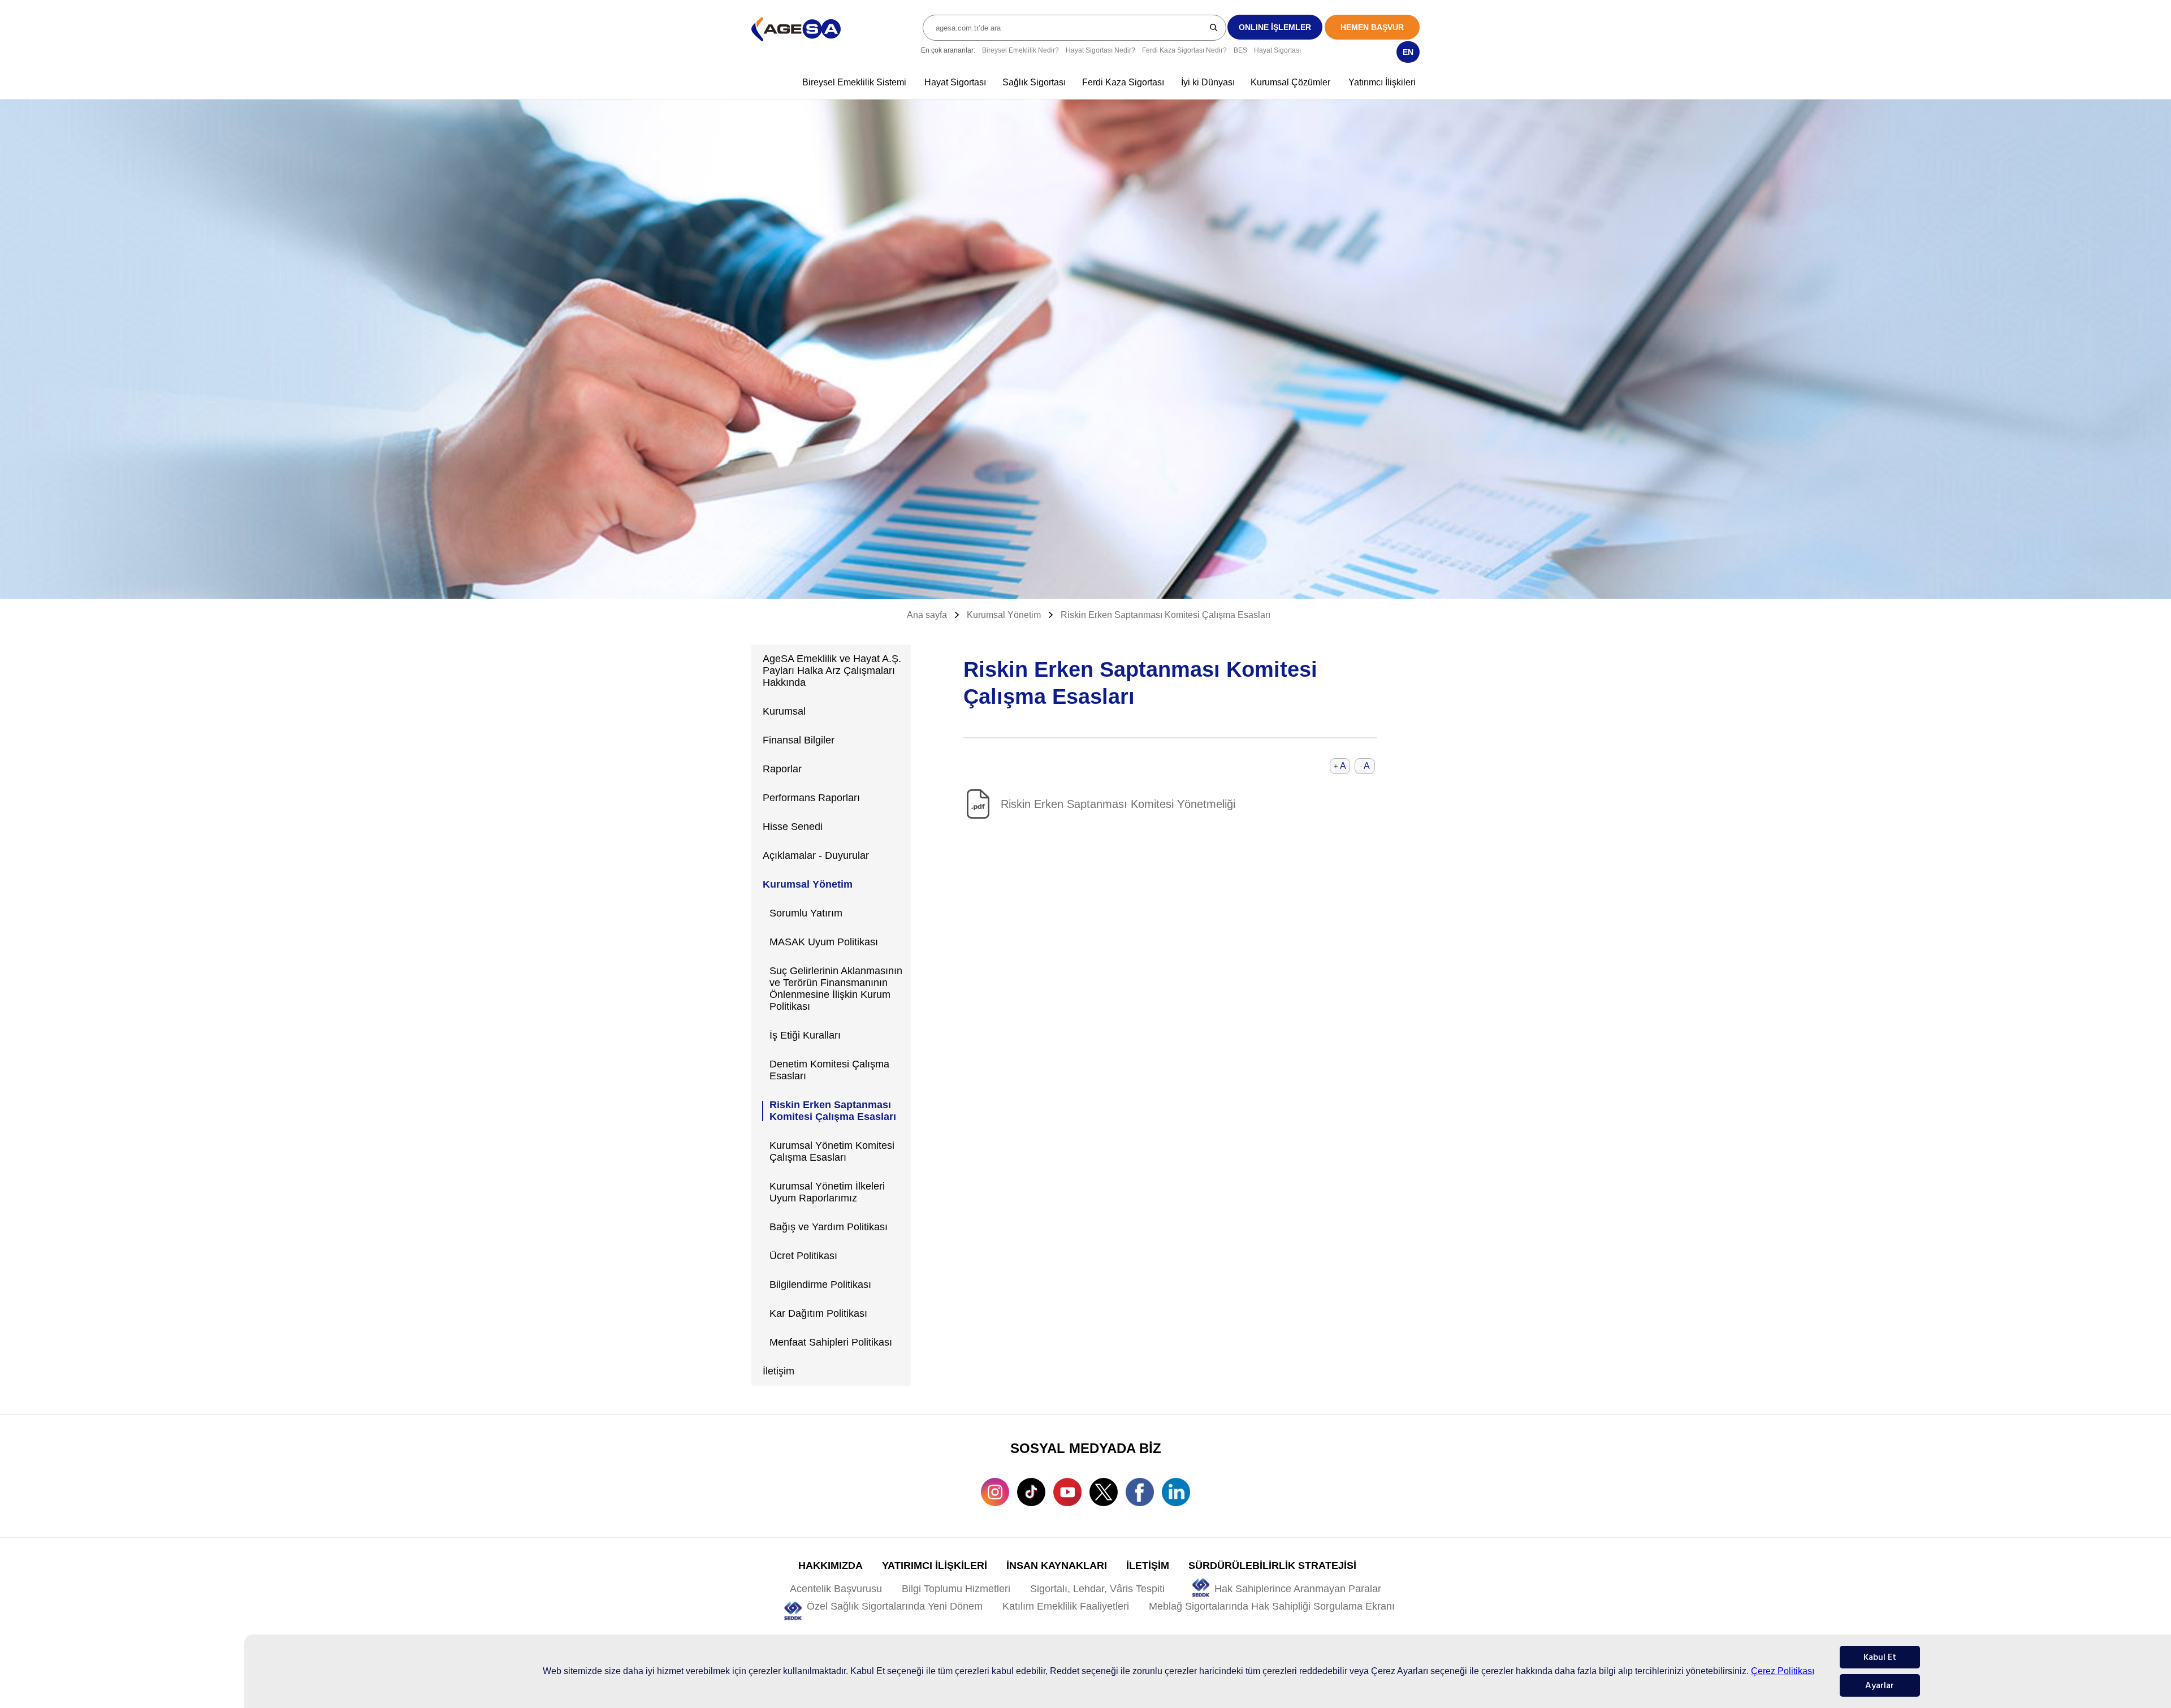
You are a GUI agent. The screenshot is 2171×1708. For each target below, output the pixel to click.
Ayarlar (1880, 1685)
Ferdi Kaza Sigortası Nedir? (1184, 50)
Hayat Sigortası (1277, 50)
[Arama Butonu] (1214, 27)
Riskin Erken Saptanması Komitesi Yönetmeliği (1118, 804)
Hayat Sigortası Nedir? (1100, 50)
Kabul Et (1880, 1657)
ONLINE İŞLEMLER (1275, 27)
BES (1240, 50)
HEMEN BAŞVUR (1372, 27)
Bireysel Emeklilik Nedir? (1020, 50)
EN (1408, 52)
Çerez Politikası (1783, 1671)
